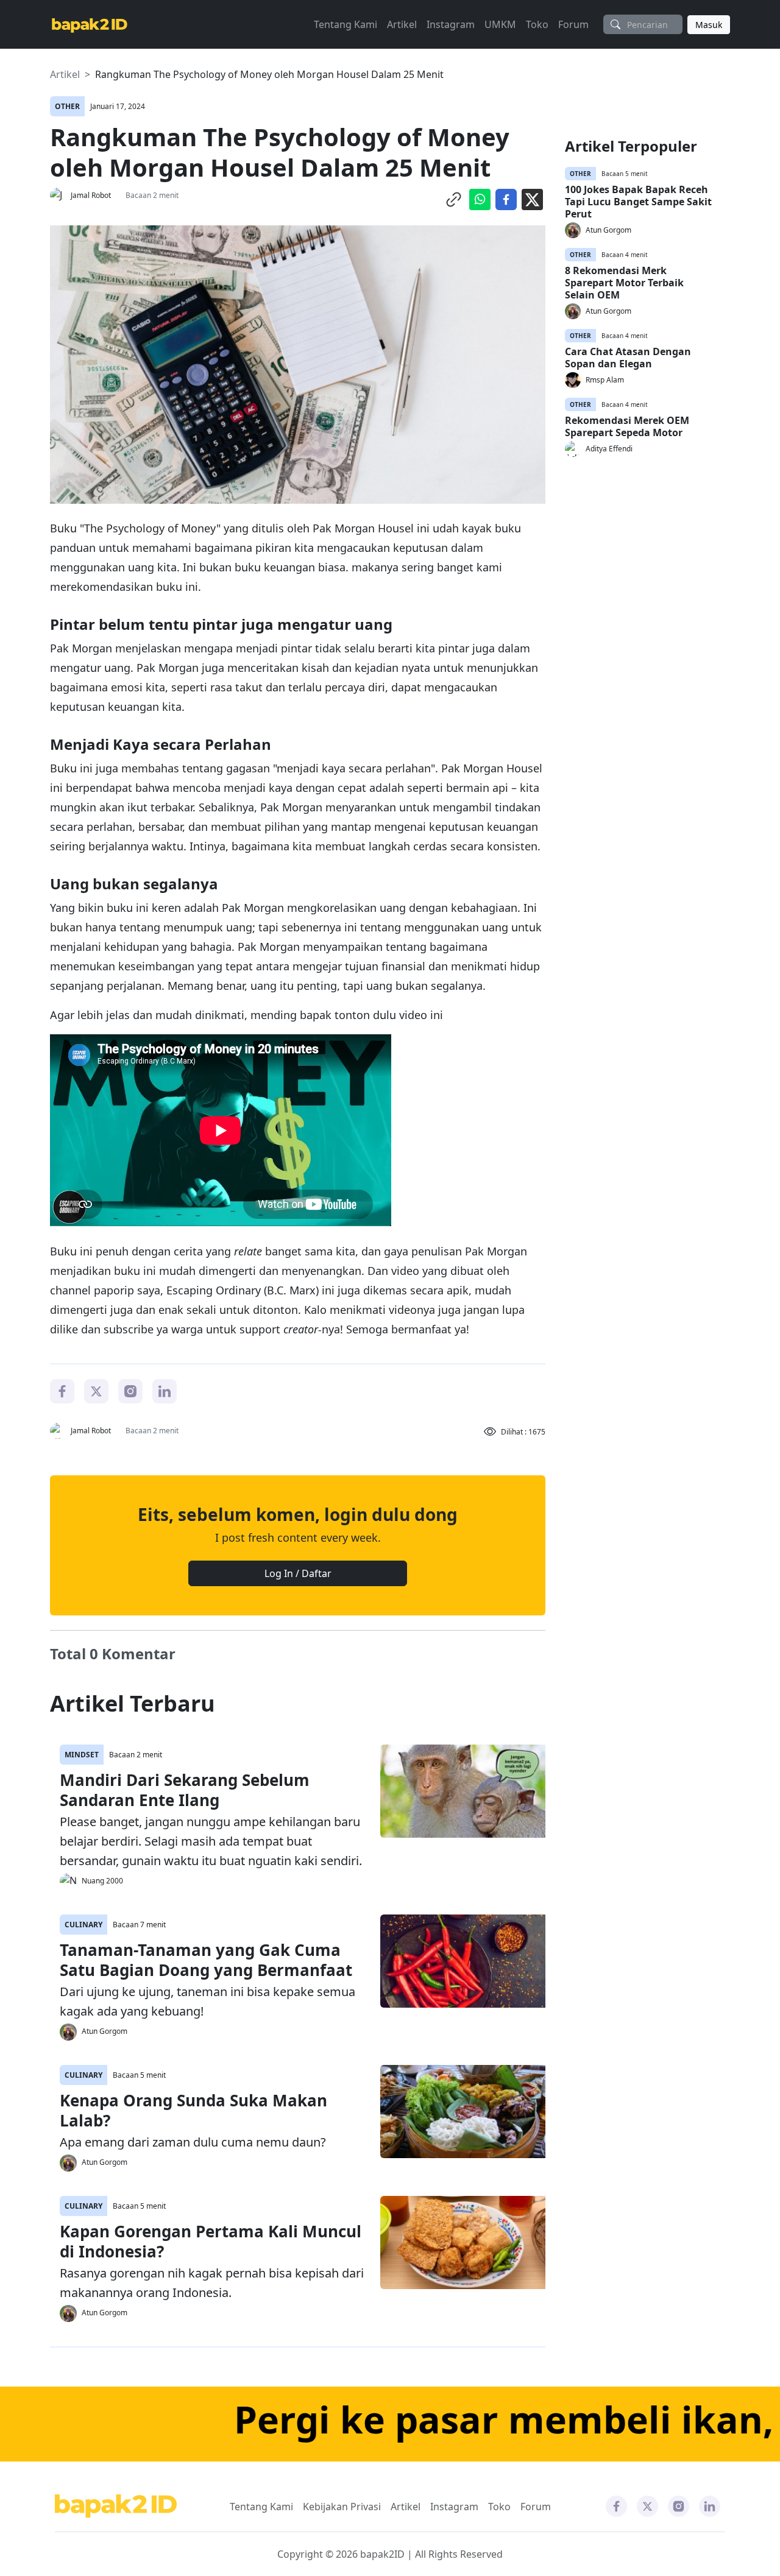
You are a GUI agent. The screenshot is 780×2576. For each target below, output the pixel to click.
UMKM (500, 24)
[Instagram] (130, 1390)
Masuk (709, 25)
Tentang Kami (346, 24)
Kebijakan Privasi (342, 2507)
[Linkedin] (165, 1390)
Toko (537, 24)
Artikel (402, 24)
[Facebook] (62, 1390)
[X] (96, 1390)
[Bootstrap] (116, 2506)
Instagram (451, 24)
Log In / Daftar (298, 1573)
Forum (573, 24)
